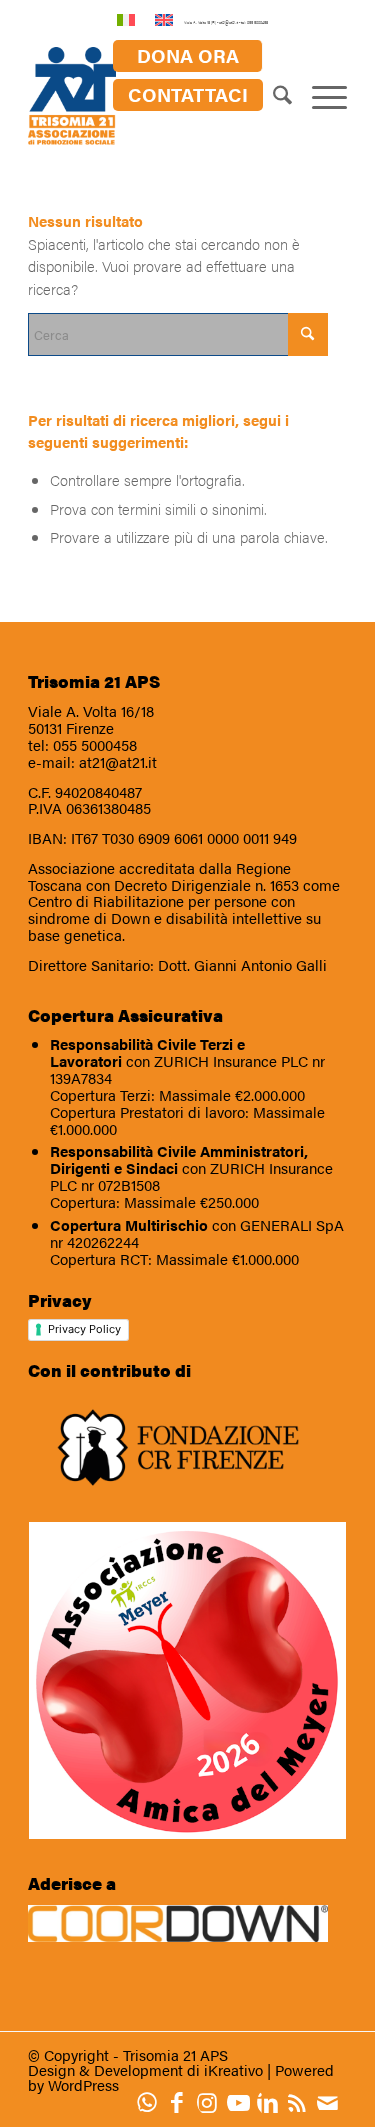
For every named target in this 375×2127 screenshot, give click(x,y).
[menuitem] (188, 56)
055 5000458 (95, 744)
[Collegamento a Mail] (332, 2102)
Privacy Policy (84, 1329)
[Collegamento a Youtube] (242, 2102)
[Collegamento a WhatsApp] (152, 2102)
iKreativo (233, 2069)
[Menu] (319, 97)
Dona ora (188, 55)
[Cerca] (272, 97)
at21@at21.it (118, 761)
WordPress (83, 2084)
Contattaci (188, 94)
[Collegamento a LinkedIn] (272, 2102)
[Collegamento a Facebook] (182, 2102)
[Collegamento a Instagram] (212, 2102)
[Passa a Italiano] (126, 18)
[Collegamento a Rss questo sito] (302, 2102)
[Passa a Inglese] (164, 18)
